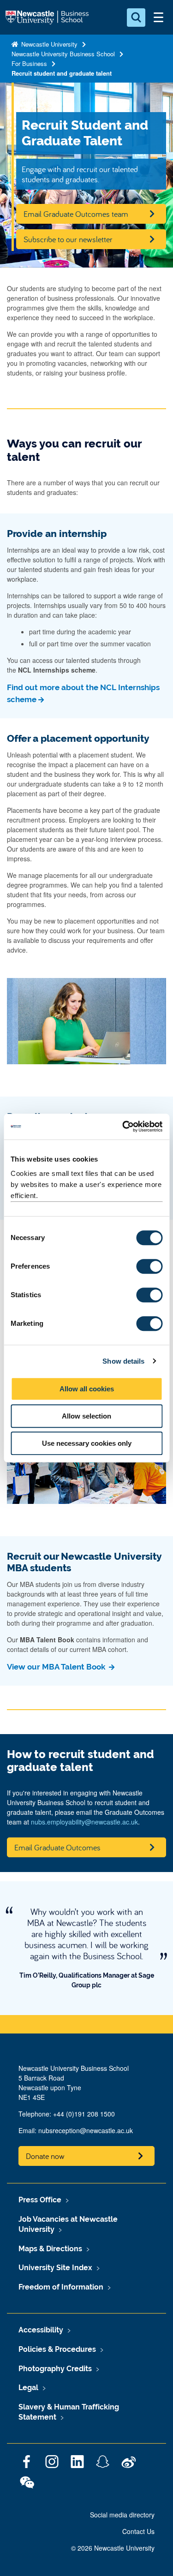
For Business (29, 63)
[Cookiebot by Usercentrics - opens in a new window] (123, 1127)
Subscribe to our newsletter (68, 239)
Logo (48, 18)
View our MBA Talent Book (57, 1667)
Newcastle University (48, 44)
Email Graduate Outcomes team (76, 214)
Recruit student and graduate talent (62, 73)
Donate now (45, 2156)
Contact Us (138, 2531)
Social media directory (122, 2515)
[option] (86, 1948)
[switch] (149, 1266)
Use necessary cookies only (87, 1443)
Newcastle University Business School (63, 54)
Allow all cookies (87, 1389)
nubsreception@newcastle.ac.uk (86, 2130)
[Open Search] (136, 18)
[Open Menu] (158, 18)
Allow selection (86, 1416)
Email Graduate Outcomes (57, 1847)
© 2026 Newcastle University (113, 2548)
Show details (123, 1361)
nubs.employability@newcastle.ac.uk (84, 1822)
